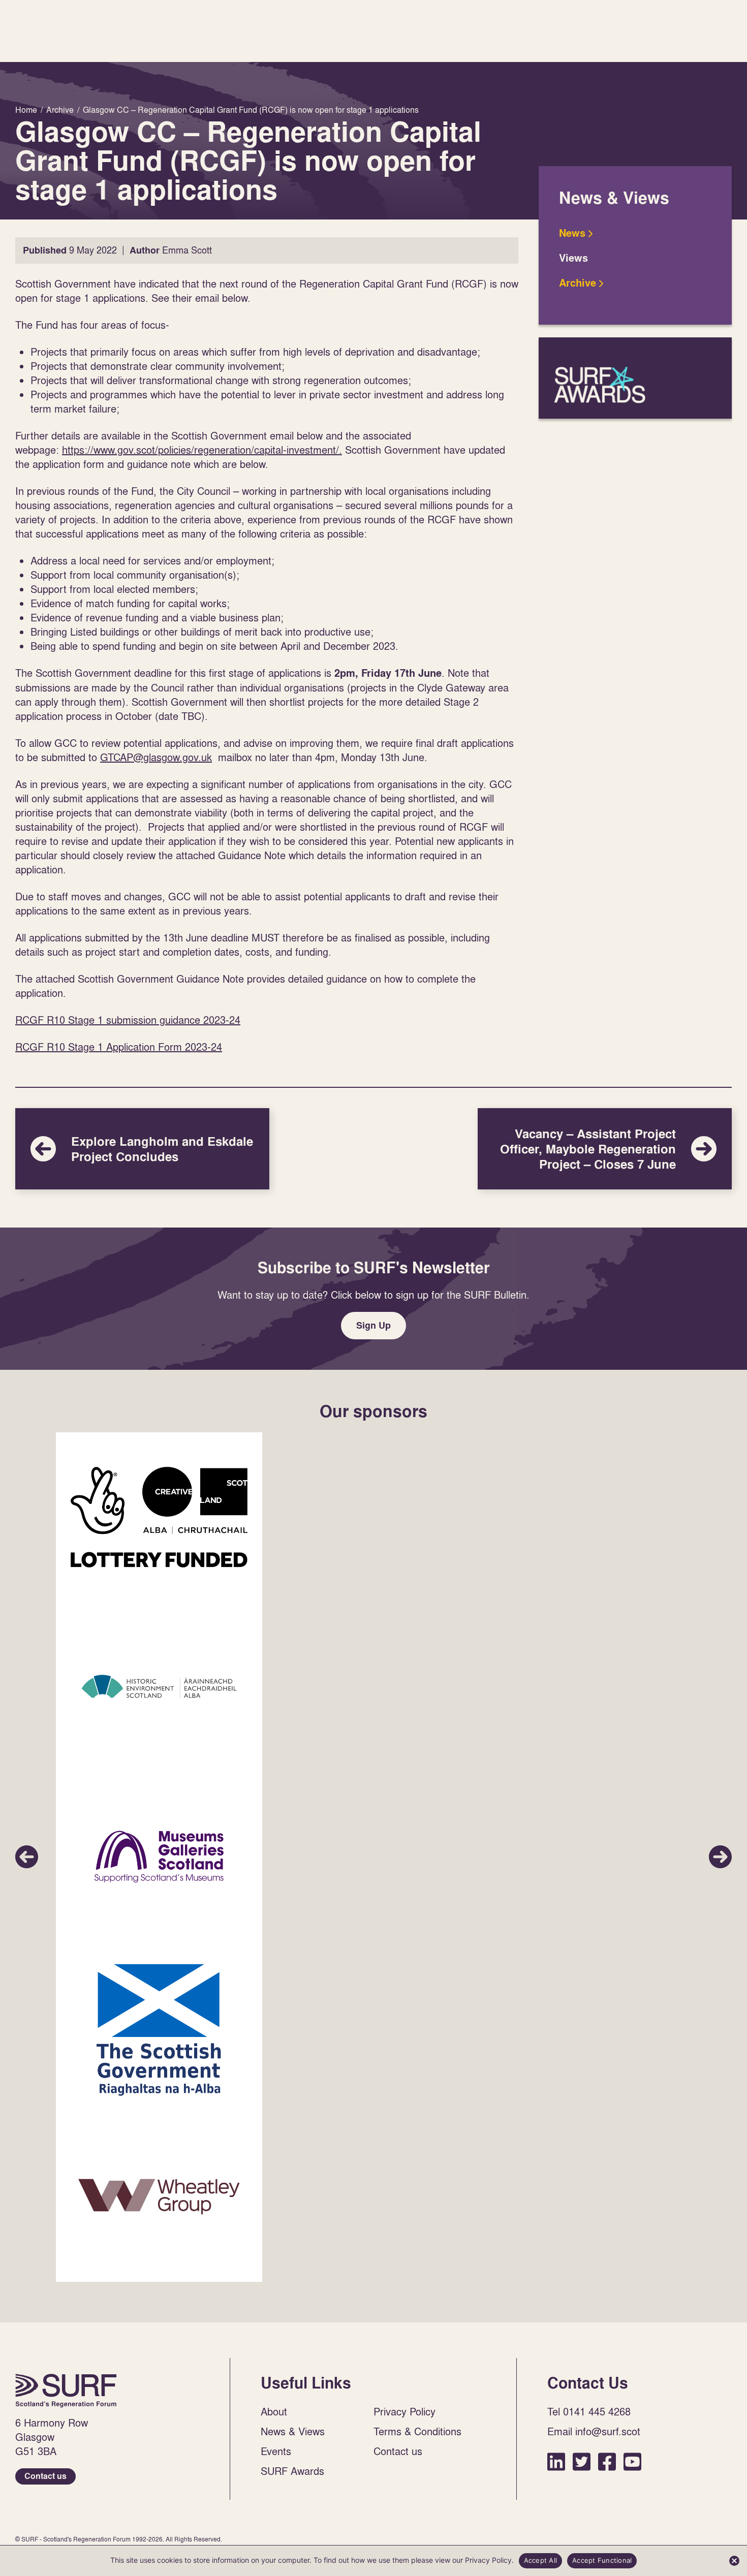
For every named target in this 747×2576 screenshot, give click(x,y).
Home (66, 2391)
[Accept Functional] (734, 2561)
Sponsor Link (159, 1517)
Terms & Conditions (417, 2431)
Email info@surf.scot (594, 2431)
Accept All (541, 2560)
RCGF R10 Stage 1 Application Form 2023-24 (119, 1047)
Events (276, 2451)
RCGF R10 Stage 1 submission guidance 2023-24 (128, 1020)
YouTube (632, 2461)
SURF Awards (635, 378)
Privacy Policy (404, 2411)
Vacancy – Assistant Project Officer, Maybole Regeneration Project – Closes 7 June (605, 1149)
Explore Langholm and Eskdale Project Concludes (142, 1149)
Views (573, 258)
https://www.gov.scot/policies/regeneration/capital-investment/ (200, 450)
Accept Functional (602, 2560)
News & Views (293, 2431)
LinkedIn (556, 2461)
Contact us (45, 2476)
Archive (578, 283)
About (274, 2411)
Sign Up (373, 1325)
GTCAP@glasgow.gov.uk (156, 757)
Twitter (582, 2461)
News (572, 233)
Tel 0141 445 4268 (589, 2411)
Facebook (607, 2461)
